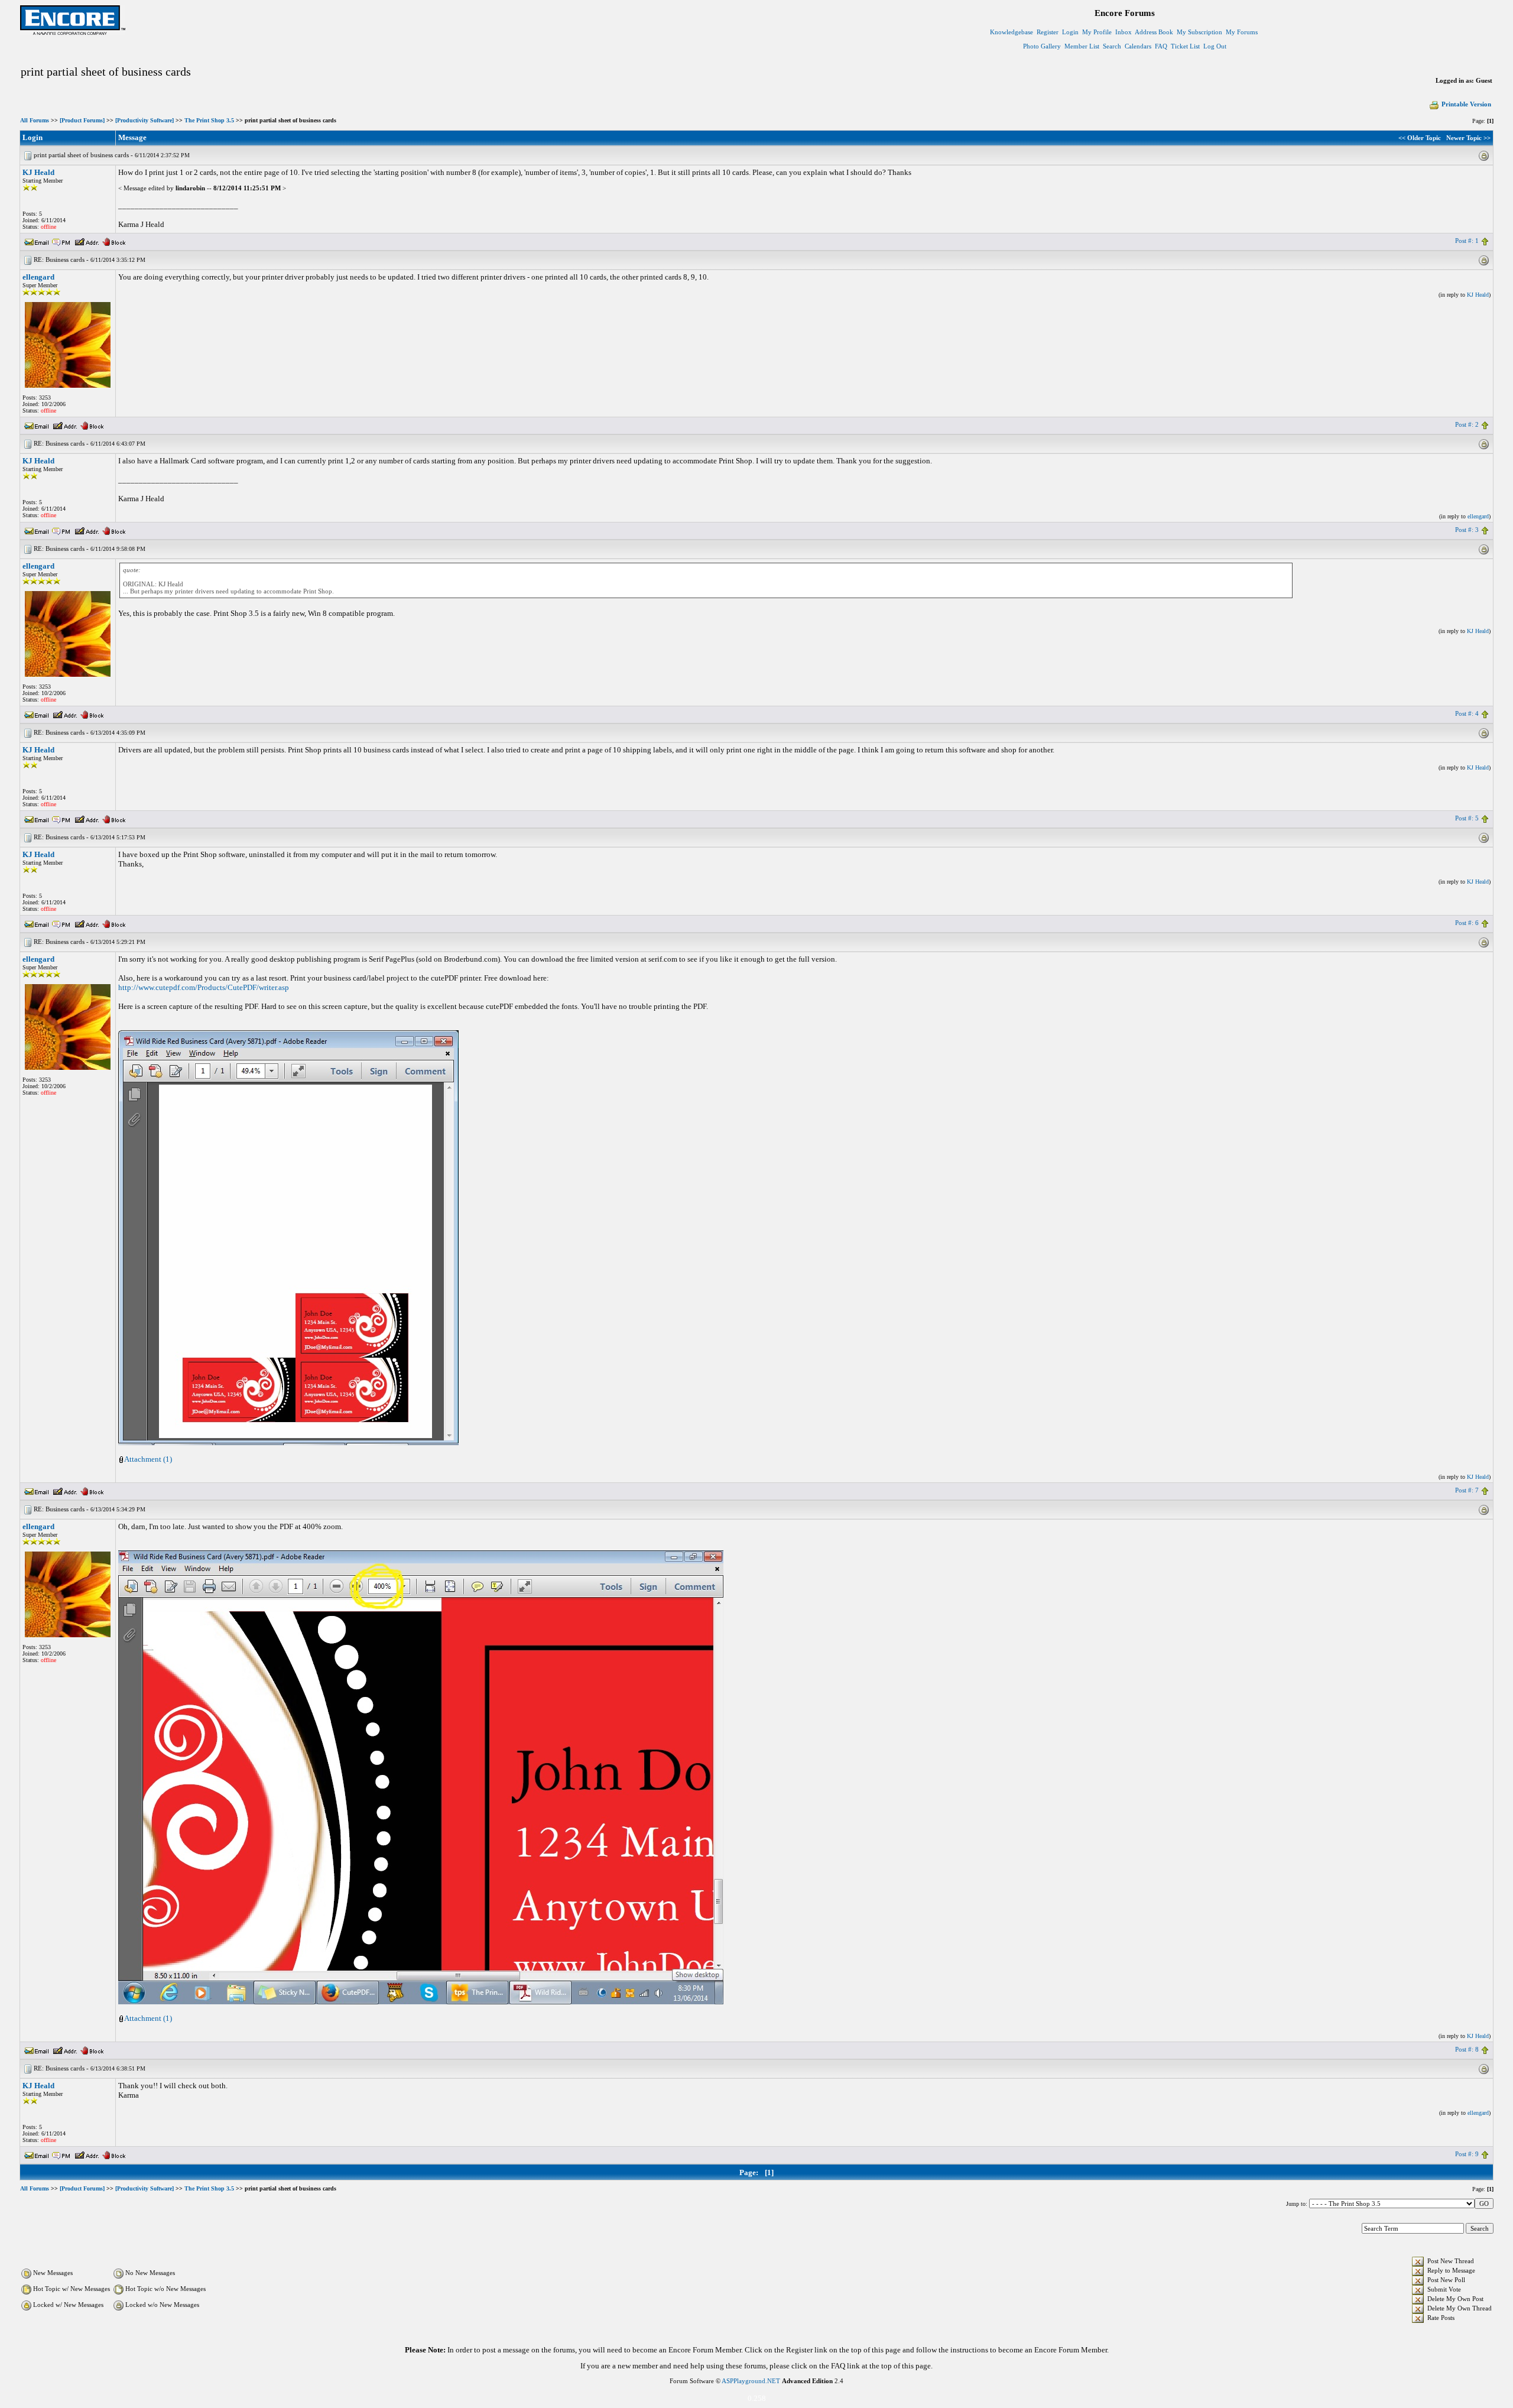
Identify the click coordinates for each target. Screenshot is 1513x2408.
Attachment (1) (148, 1459)
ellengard (38, 277)
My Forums (1242, 32)
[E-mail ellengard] (37, 424)
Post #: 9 (1467, 2154)
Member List (1082, 46)
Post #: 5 (1467, 818)
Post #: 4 (1467, 713)
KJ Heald (38, 172)
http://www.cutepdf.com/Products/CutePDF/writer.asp (204, 987)
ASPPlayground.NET (751, 2381)
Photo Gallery (1042, 46)
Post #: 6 (1467, 923)
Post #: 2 (1467, 424)
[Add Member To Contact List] (87, 241)
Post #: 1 (1467, 241)
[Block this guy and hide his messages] (114, 241)
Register (1048, 32)
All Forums (35, 120)
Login (1070, 32)
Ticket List (1185, 46)
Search (1112, 46)
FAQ (1161, 46)
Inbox (1124, 32)
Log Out (1215, 46)
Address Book (1154, 32)
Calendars (1138, 46)
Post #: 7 (1467, 1490)
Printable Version (1466, 104)
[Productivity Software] (145, 120)
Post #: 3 (1467, 530)
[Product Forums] (82, 120)
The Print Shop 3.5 (209, 120)
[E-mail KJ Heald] (37, 241)
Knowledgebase (1012, 32)
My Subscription (1199, 32)
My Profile (1097, 32)
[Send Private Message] (61, 241)
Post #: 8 (1467, 2049)
